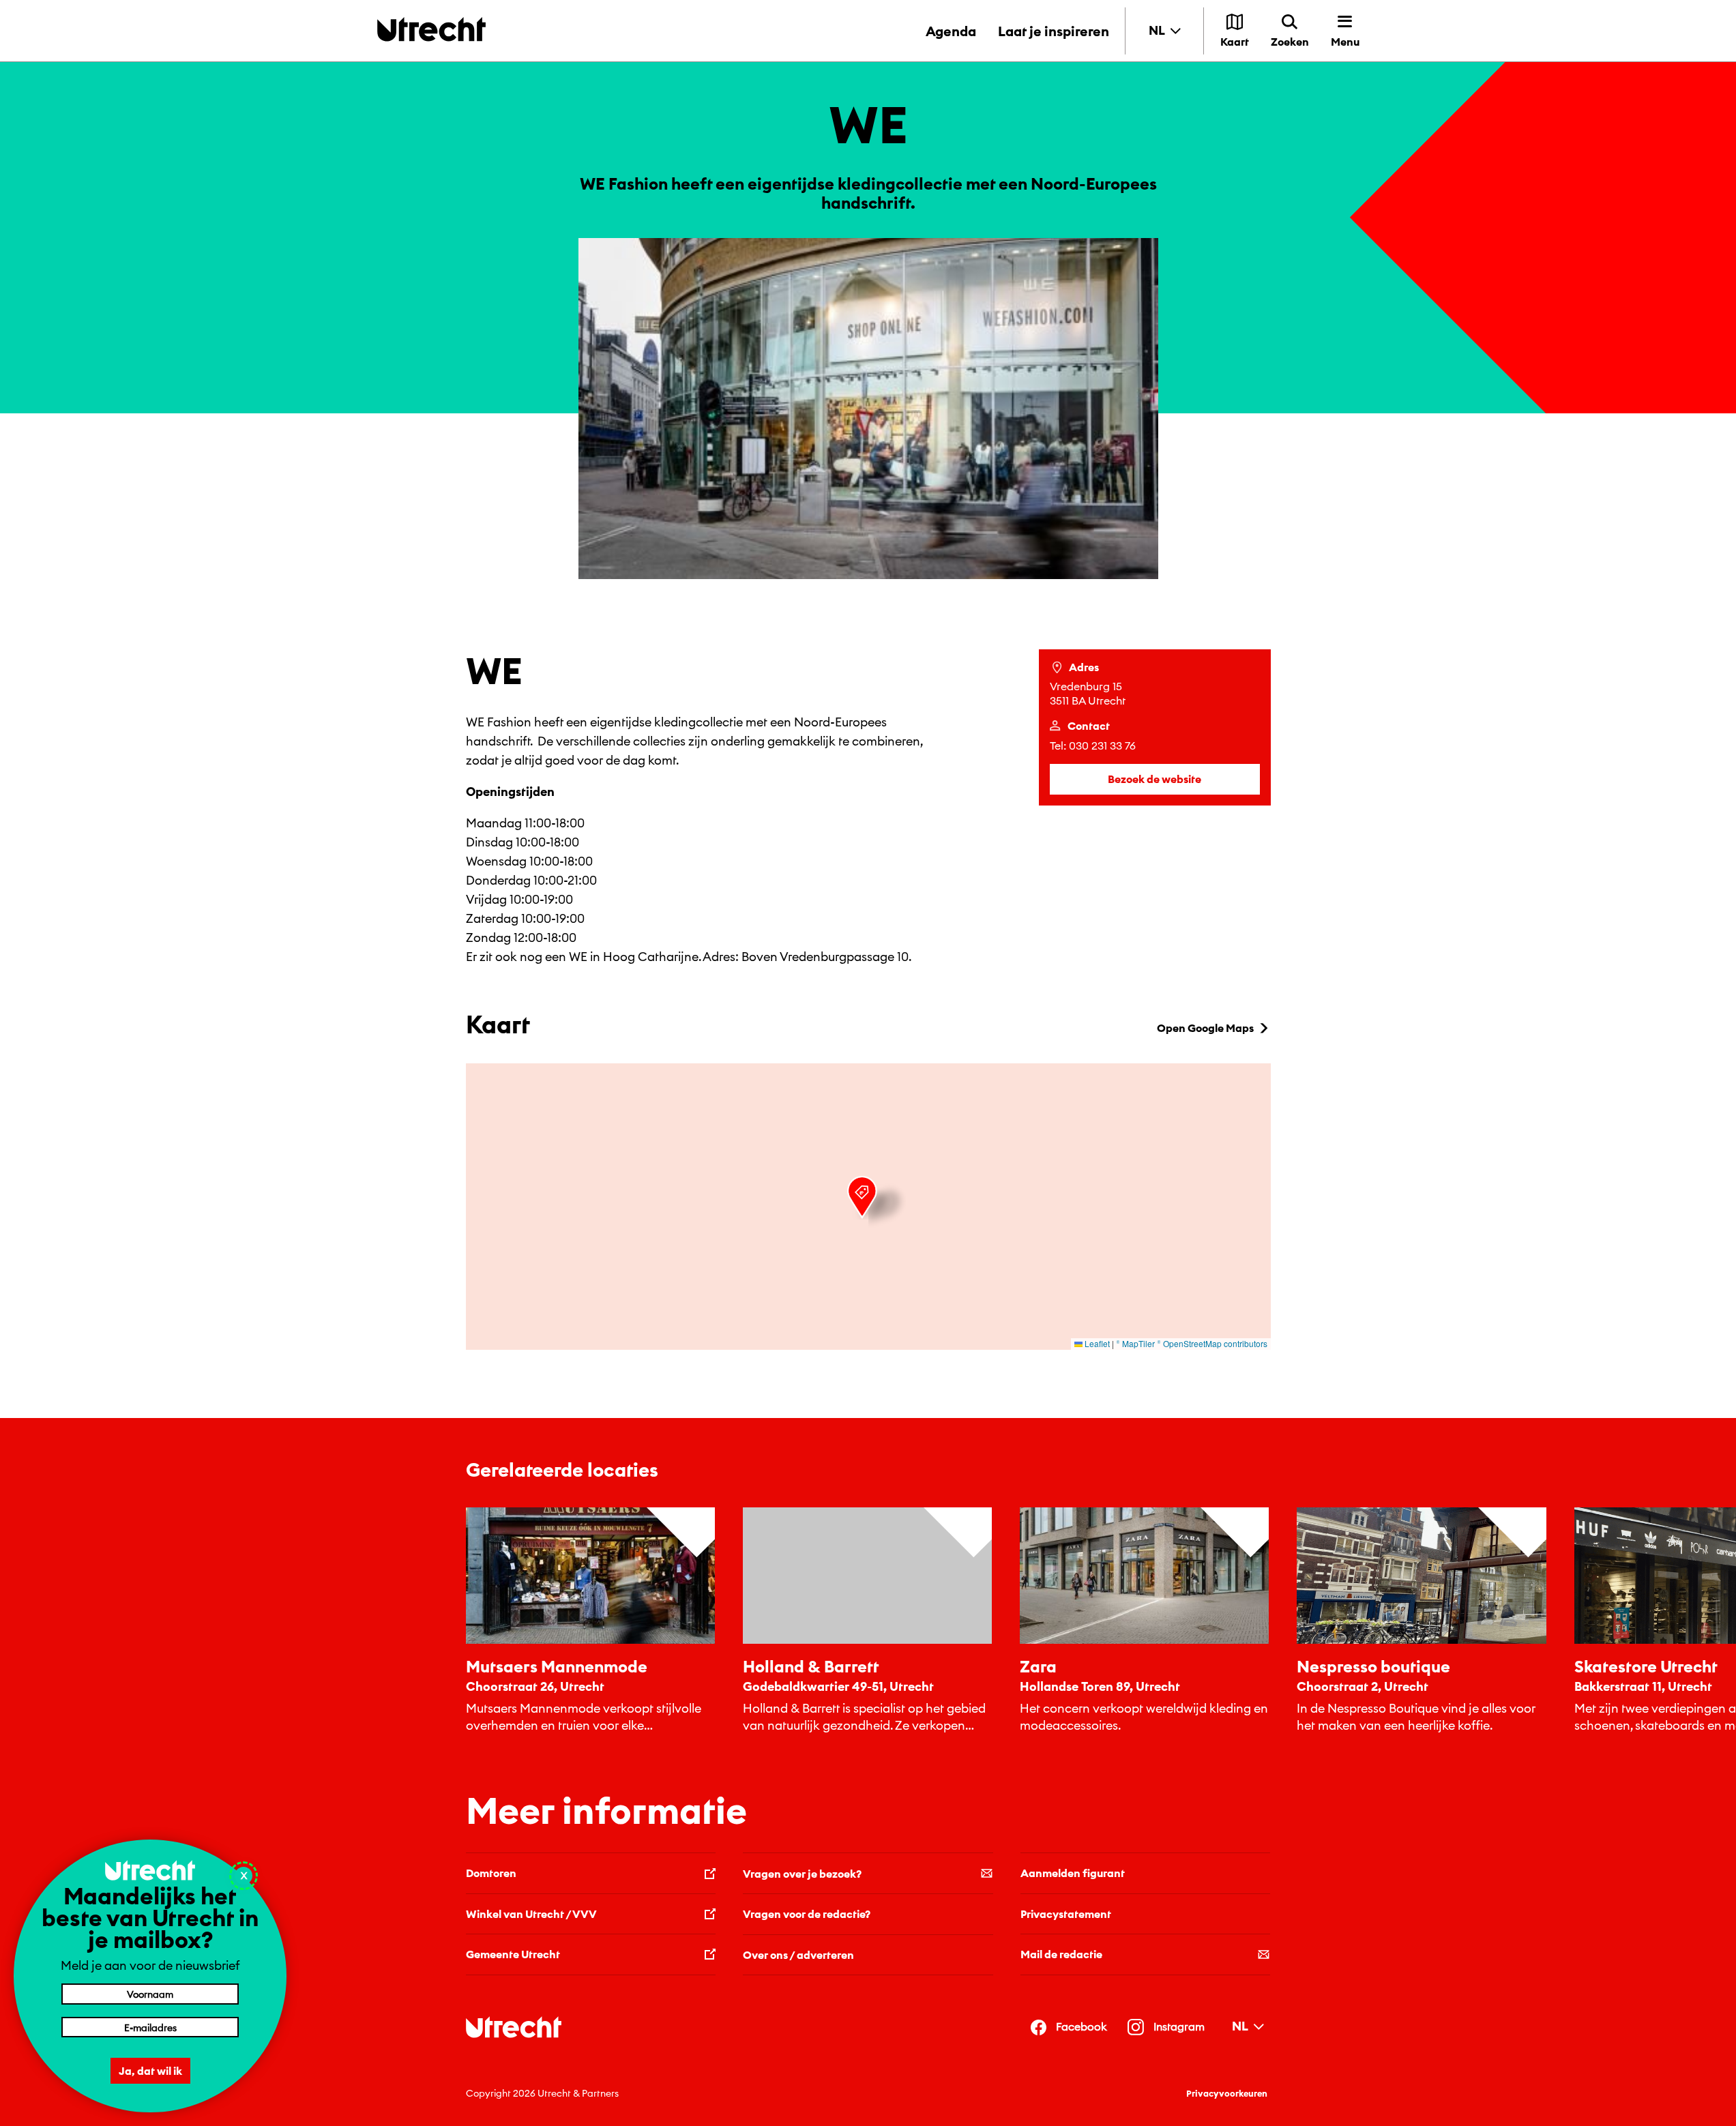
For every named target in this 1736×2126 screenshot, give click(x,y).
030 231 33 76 (1102, 745)
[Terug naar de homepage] (431, 29)
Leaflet (1096, 1343)
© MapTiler (1135, 1343)
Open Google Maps (1205, 1028)
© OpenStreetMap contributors (1212, 1343)
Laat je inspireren (1054, 31)
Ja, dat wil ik (150, 2071)
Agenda (951, 31)
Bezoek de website (1154, 779)
